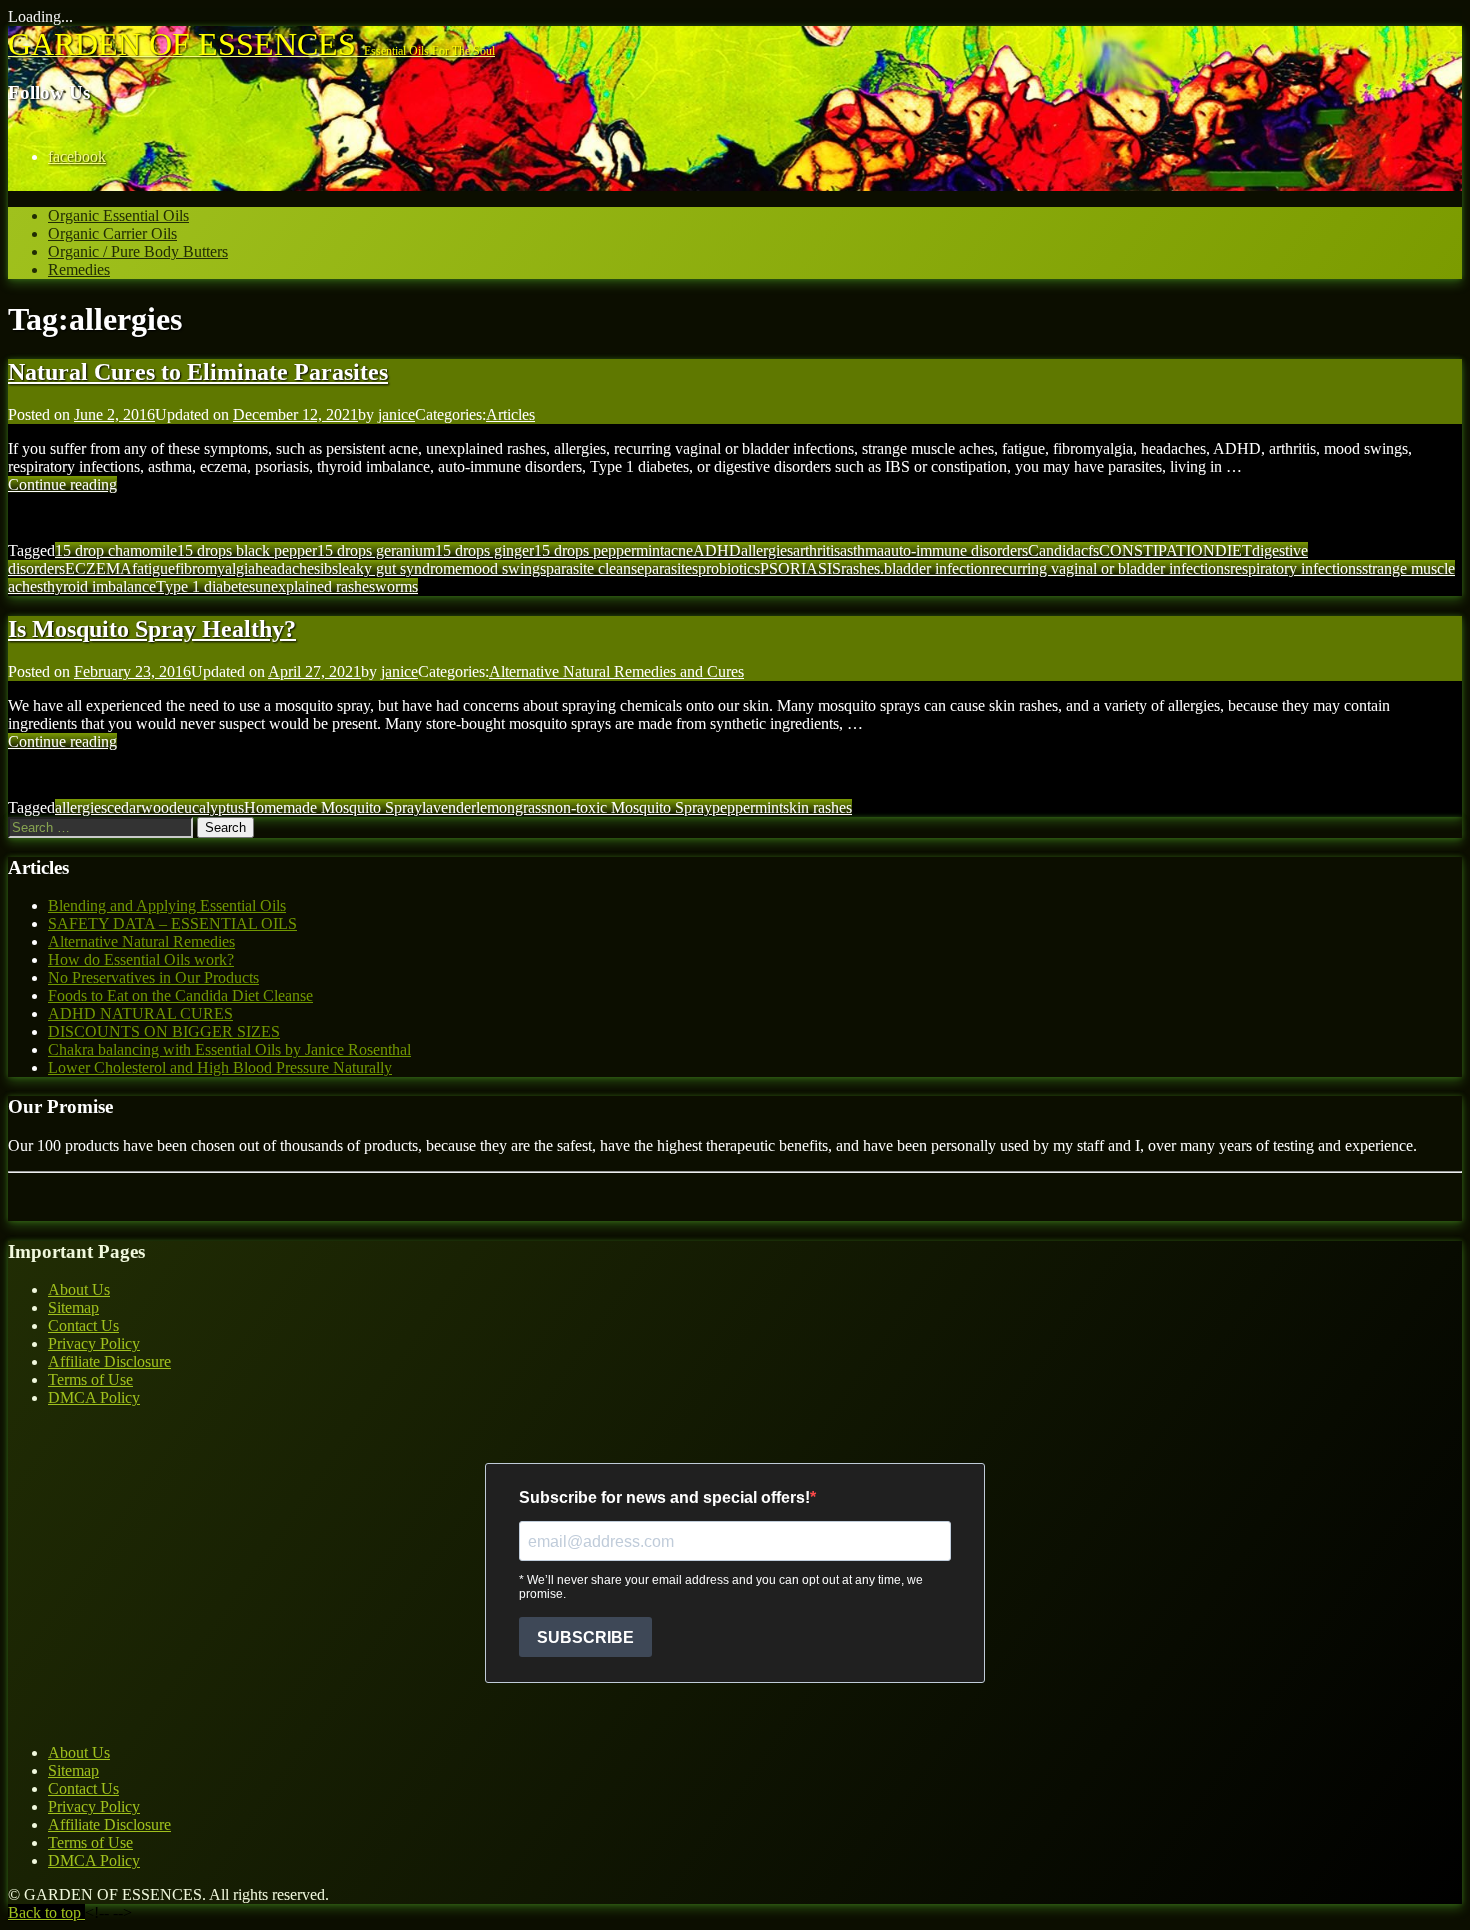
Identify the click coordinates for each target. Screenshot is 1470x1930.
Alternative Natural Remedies (141, 941)
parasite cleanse (595, 568)
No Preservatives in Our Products (153, 977)
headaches (287, 568)
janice (396, 414)
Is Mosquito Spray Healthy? (152, 629)
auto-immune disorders (956, 550)
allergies (767, 550)
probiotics (729, 568)
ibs (329, 568)
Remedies (79, 269)
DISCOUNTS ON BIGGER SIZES (164, 1031)
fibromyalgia (215, 568)
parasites (671, 568)
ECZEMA (98, 568)
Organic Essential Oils (118, 215)
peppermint (747, 807)
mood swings (504, 568)
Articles (510, 414)
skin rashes (817, 807)
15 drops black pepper (247, 550)
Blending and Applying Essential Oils (167, 905)
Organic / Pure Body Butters (138, 251)
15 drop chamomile (116, 550)
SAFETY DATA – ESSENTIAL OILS (172, 923)
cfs (1090, 550)
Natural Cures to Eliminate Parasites (198, 372)
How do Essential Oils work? (141, 959)
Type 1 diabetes (205, 586)
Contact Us (83, 1325)
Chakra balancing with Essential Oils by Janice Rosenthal (229, 1049)
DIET (1233, 550)
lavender (449, 807)
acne (678, 550)
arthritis (816, 550)
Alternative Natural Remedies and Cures (616, 671)
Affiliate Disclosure (109, 1361)
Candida (1054, 550)
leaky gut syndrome (400, 568)
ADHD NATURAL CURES (140, 1013)
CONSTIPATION (1157, 550)
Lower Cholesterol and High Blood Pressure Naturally (220, 1067)
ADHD (717, 550)
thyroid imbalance (99, 586)
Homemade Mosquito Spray (333, 807)
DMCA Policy (94, 1397)
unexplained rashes (315, 586)
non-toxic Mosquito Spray (629, 807)
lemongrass (511, 807)
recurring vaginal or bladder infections (1110, 568)
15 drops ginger (484, 550)
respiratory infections (1296, 568)
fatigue (153, 568)
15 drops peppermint (599, 550)
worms (396, 586)
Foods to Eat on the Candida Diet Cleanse (180, 995)
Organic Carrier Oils (112, 233)
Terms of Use (90, 1379)
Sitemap (73, 1307)
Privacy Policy (94, 1343)
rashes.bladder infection (915, 568)
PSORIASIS (800, 568)
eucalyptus (210, 807)
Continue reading (62, 484)
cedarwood (142, 807)
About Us (79, 1289)
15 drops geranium (376, 550)
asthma (862, 550)
